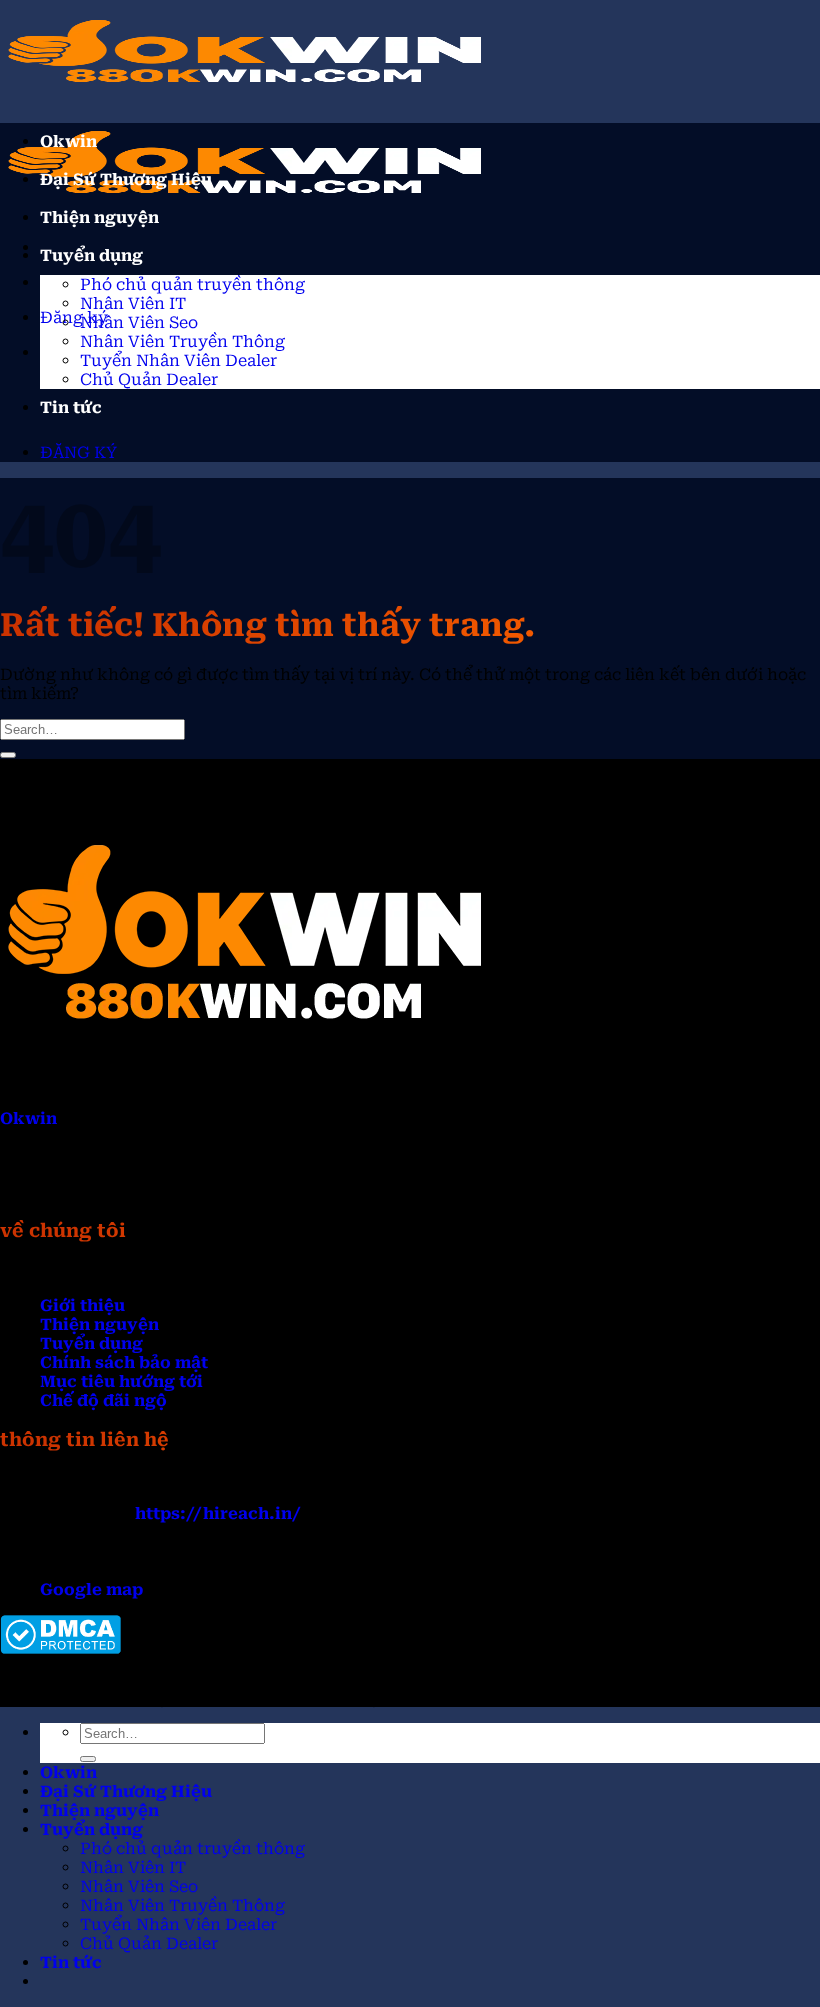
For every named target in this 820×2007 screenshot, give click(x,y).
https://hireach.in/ (218, 1513)
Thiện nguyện (99, 217)
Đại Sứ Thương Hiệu (126, 179)
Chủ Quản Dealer (149, 379)
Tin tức (71, 407)
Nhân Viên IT (133, 303)
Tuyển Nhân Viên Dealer (178, 360)
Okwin (68, 141)
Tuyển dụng (91, 255)
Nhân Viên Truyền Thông (182, 341)
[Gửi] (8, 755)
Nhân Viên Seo (139, 322)
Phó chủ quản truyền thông (192, 284)
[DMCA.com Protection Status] (60, 1648)
